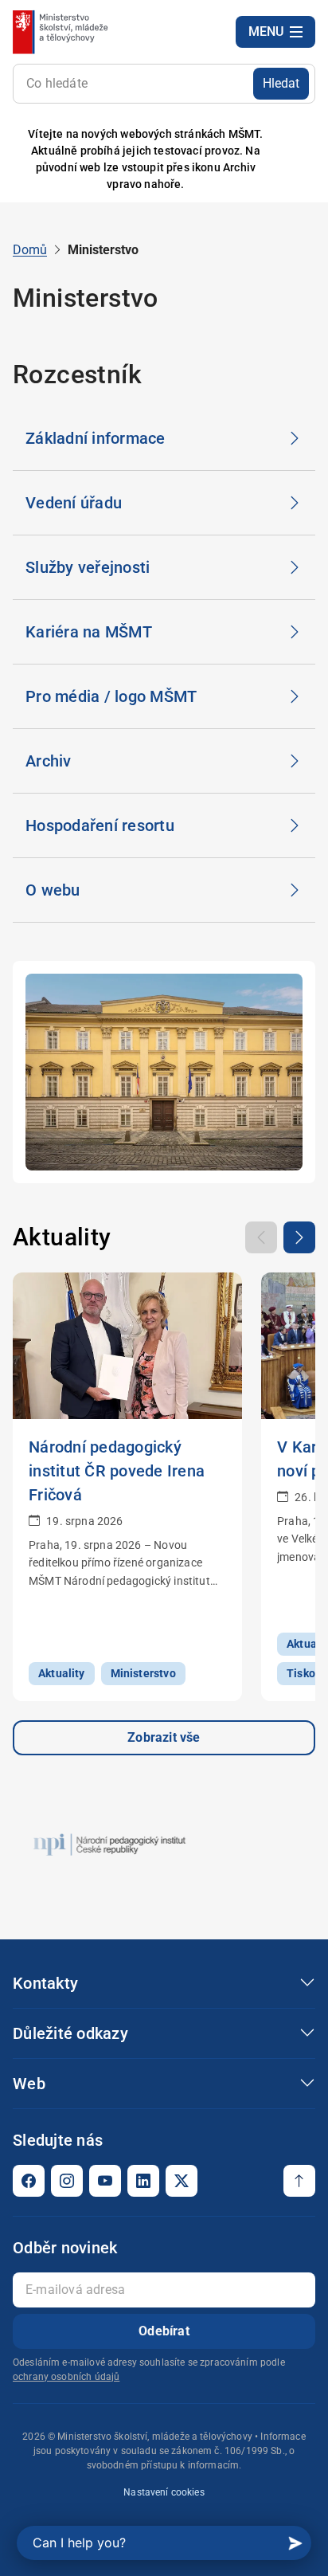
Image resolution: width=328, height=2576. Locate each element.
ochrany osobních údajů (66, 2377)
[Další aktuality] (299, 1237)
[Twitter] (182, 2181)
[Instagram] (67, 2181)
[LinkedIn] (143, 2181)
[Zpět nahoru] (299, 2181)
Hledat (281, 83)
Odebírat (164, 2331)
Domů (30, 250)
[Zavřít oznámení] (291, 160)
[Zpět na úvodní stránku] (62, 32)
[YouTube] (105, 2181)
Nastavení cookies (164, 2492)
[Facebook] (29, 2181)
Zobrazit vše (164, 1737)
